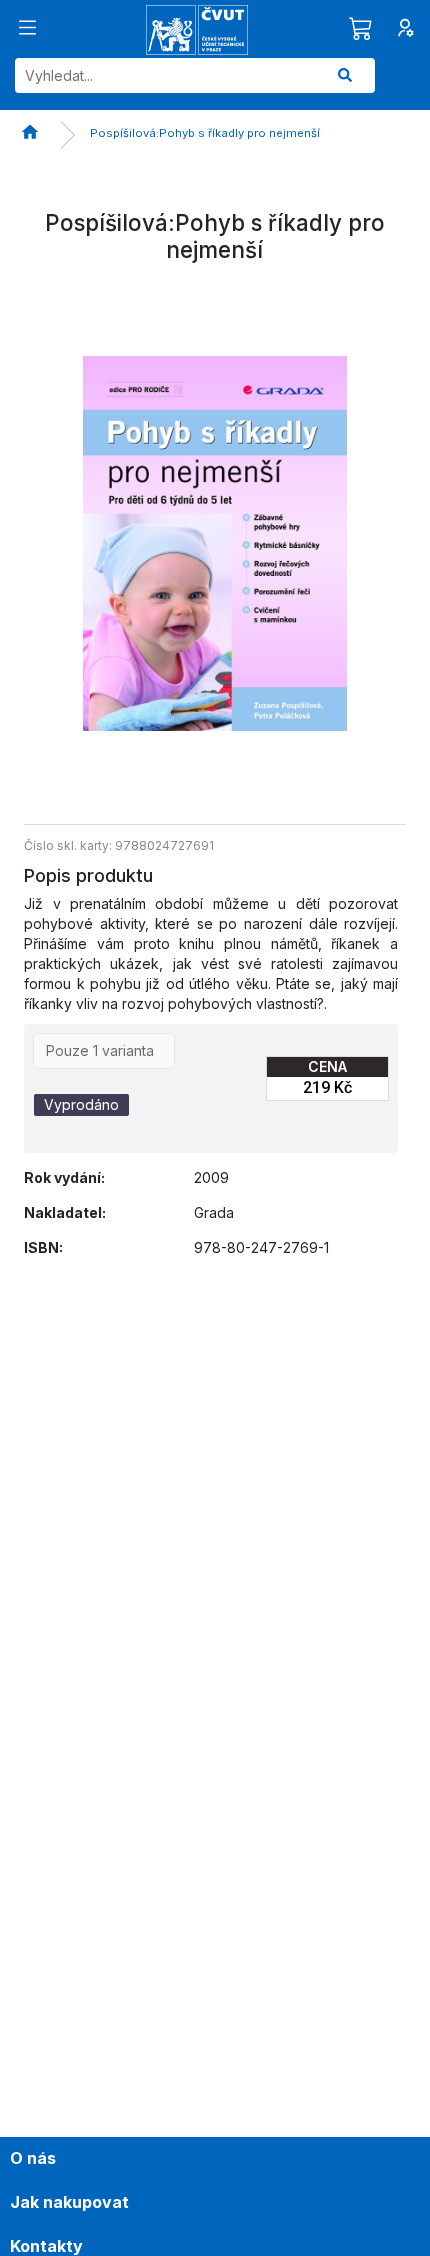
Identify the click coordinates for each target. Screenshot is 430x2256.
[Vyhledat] (345, 75)
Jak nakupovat (69, 2202)
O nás (33, 2158)
